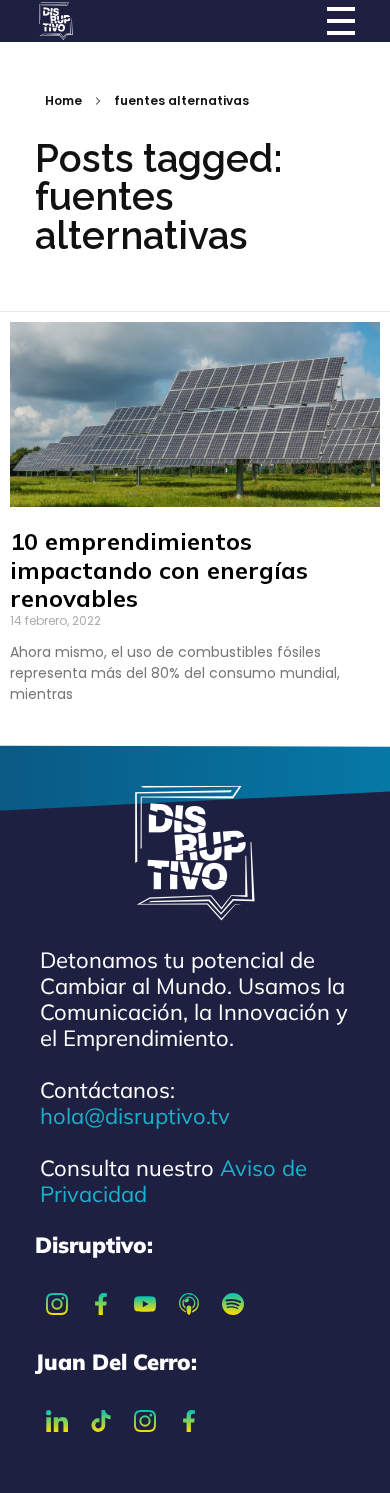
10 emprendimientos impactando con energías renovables (159, 570)
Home (63, 100)
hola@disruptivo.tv (135, 1116)
